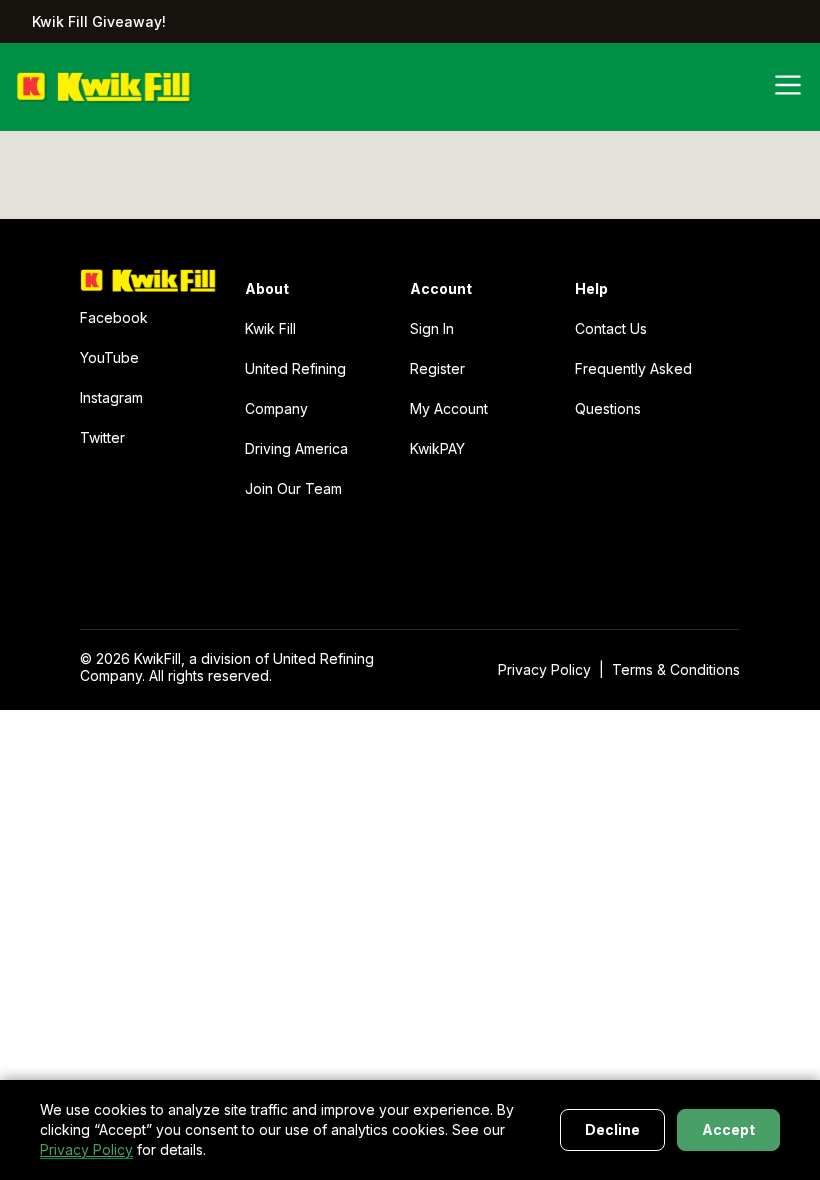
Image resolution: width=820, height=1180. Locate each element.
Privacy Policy (86, 1149)
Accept (728, 1129)
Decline (612, 1129)
